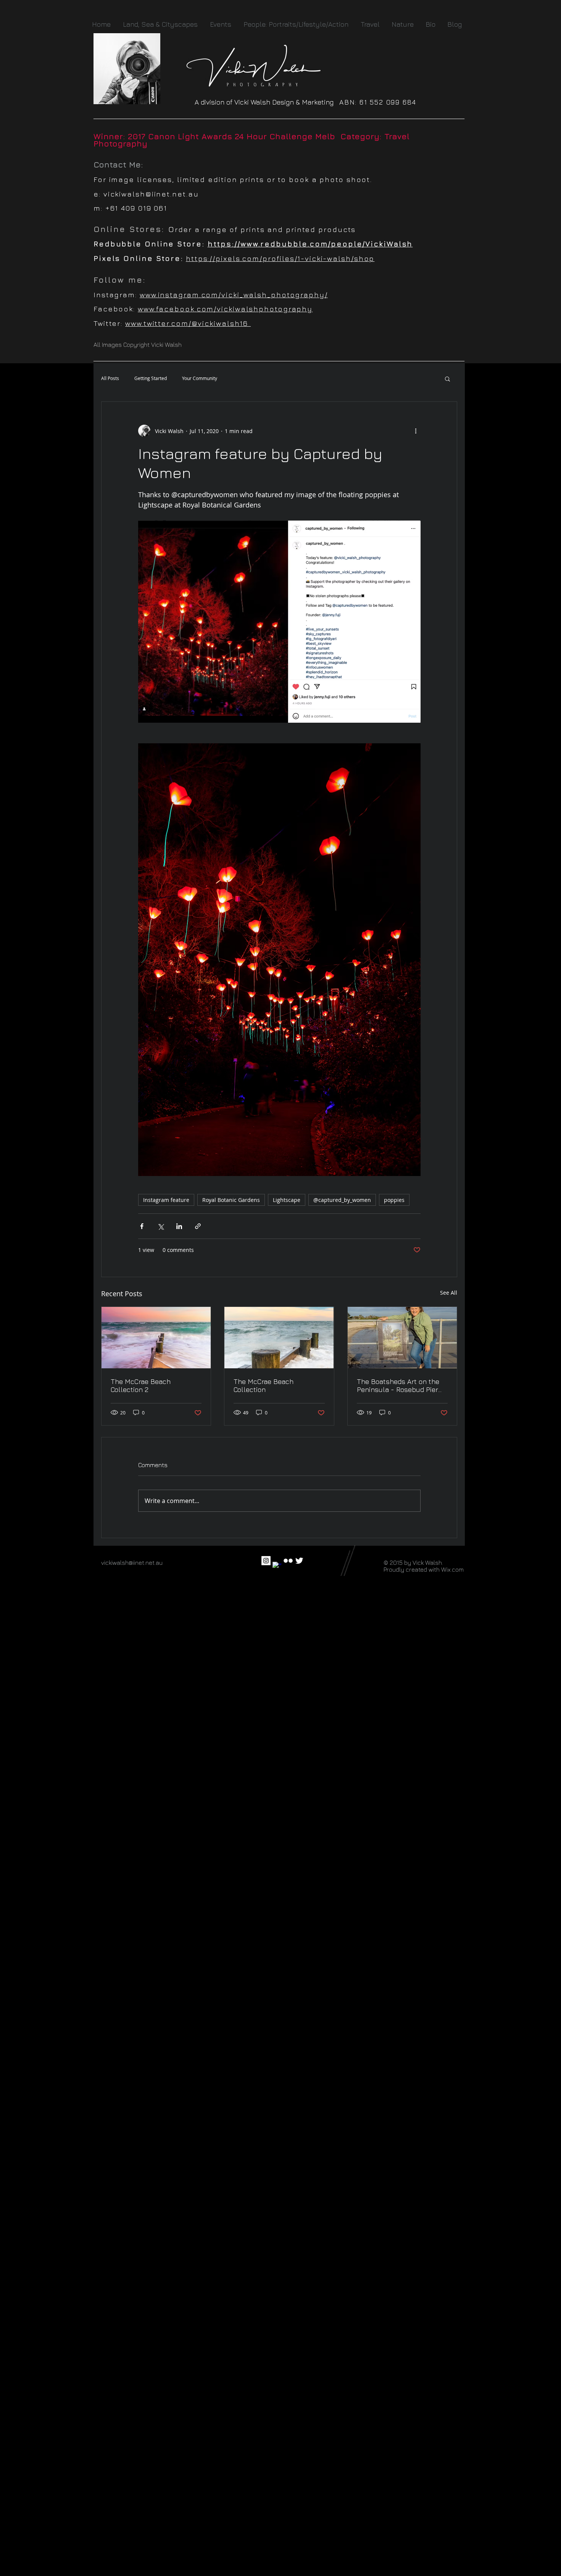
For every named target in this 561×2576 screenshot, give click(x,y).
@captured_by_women (342, 1200)
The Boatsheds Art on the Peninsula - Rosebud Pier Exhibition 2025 (398, 1385)
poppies (394, 1200)
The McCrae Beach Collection (264, 1385)
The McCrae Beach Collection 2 (141, 1385)
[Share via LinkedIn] (179, 1226)
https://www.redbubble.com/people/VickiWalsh (310, 244)
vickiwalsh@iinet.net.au (151, 194)
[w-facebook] (277, 1566)
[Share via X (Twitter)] (160, 1226)
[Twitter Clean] (299, 1561)
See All (449, 1293)
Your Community (200, 378)
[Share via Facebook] (142, 1226)
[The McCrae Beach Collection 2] (156, 1338)
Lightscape (287, 1200)
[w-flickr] (288, 1561)
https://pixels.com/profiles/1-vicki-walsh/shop (280, 258)
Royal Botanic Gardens (231, 1200)
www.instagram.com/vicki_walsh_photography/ (234, 295)
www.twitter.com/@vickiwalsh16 (188, 323)
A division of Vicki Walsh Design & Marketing (267, 102)
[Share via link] (198, 1226)
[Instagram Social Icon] (266, 1561)
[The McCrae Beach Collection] (279, 1338)
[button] (447, 379)
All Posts (110, 378)
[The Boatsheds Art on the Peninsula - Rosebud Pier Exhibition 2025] (402, 1338)
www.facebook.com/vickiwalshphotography (225, 309)
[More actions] (416, 431)
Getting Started (151, 378)
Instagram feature (166, 1200)
